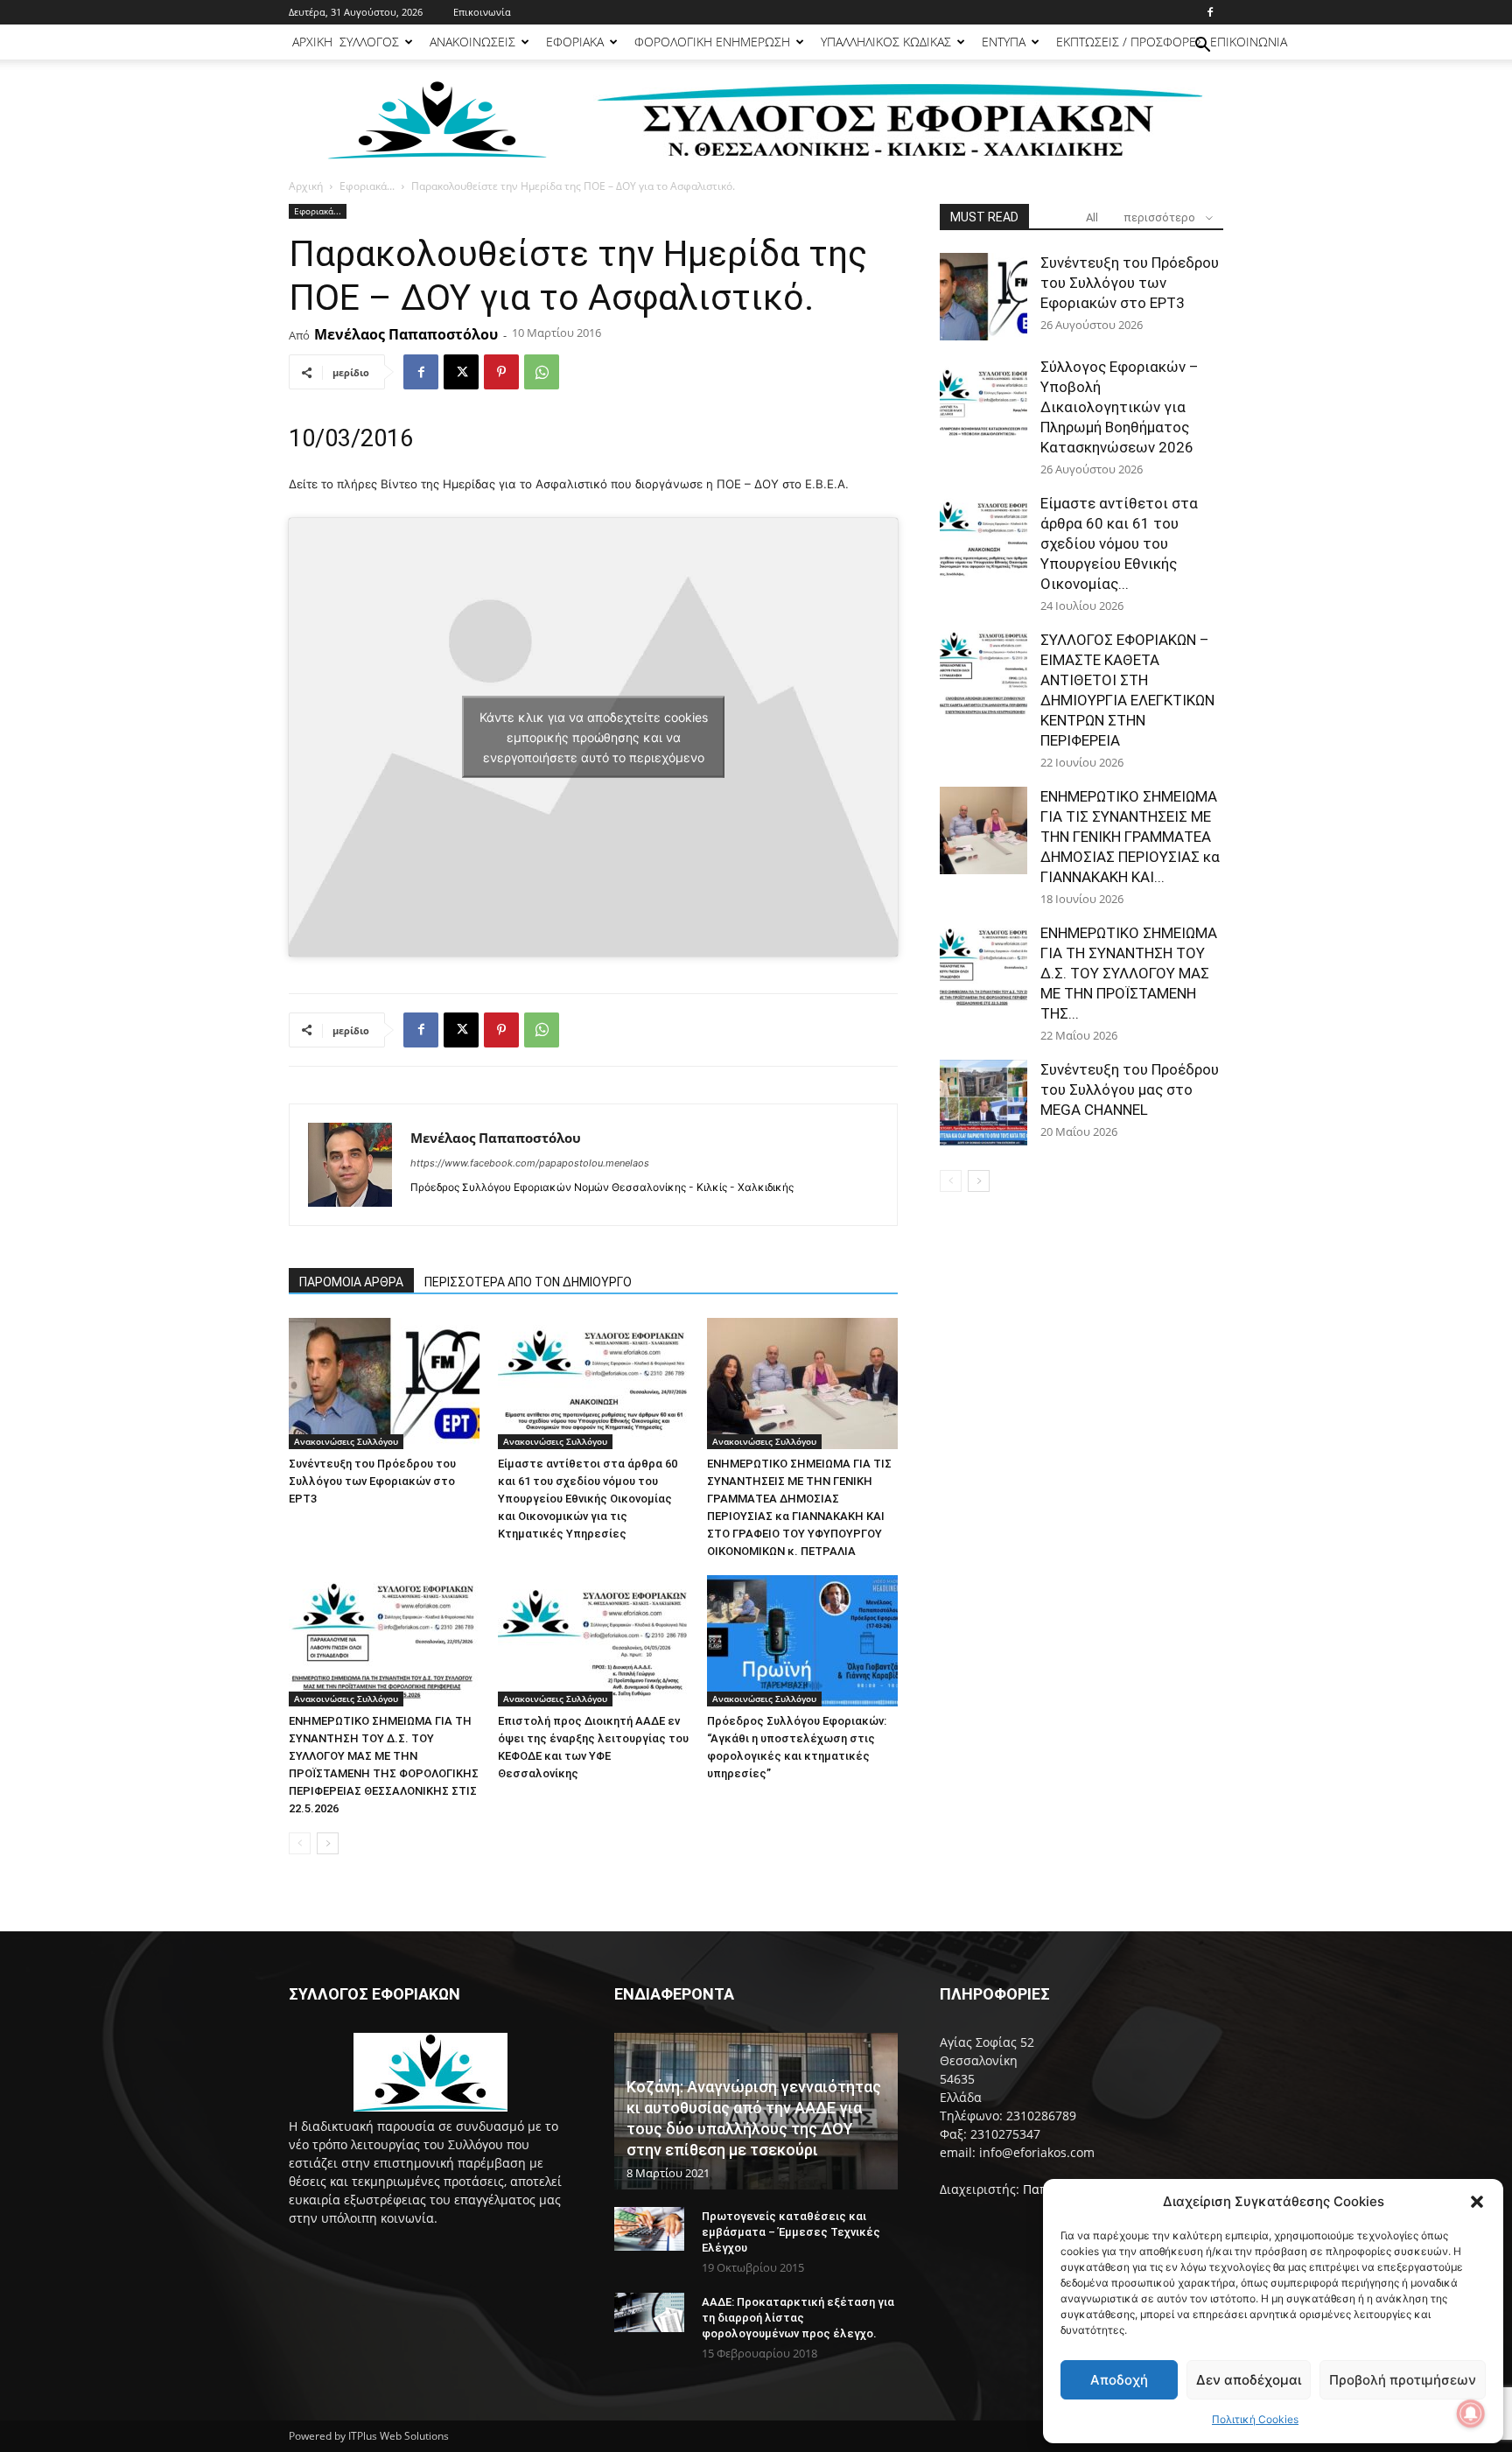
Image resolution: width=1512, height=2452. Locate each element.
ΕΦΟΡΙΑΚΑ (575, 42)
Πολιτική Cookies (1255, 2419)
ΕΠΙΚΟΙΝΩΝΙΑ (1249, 42)
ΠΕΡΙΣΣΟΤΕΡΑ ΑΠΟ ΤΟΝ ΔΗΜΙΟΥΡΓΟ (528, 1282)
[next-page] (328, 1843)
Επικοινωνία (482, 12)
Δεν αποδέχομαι (1249, 2380)
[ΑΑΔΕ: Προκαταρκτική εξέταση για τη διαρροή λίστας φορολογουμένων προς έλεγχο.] (649, 2312)
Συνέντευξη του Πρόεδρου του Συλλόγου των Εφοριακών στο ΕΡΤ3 (372, 1481)
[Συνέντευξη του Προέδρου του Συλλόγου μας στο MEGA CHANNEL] (983, 1103)
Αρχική (306, 186)
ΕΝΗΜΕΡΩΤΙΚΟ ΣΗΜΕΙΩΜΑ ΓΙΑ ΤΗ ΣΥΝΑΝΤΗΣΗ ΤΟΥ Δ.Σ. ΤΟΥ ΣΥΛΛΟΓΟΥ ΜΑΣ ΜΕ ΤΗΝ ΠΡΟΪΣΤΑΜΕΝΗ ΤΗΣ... (1129, 973)
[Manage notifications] (1471, 2413)
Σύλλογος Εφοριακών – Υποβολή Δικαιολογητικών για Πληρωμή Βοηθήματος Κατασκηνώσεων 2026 (1120, 407)
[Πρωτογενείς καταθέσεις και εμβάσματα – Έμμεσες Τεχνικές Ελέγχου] (649, 2229)
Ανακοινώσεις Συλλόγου (346, 1441)
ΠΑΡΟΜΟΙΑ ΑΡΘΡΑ (351, 1282)
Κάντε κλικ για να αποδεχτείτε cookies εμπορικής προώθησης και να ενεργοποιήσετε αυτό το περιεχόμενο (594, 737)
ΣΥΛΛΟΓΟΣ (369, 42)
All (1092, 217)
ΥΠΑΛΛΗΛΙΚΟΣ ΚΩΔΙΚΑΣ (886, 42)
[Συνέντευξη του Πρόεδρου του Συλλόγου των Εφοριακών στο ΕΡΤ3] (384, 1384)
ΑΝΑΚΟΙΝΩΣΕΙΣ (472, 42)
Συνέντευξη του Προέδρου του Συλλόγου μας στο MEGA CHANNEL (1130, 1089)
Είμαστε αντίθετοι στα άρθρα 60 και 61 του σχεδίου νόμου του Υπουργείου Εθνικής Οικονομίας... (1119, 543)
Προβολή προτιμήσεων (1403, 2380)
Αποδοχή (1119, 2380)
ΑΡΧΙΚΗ (312, 42)
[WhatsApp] (542, 372)
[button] (1477, 2202)
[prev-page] (300, 1843)
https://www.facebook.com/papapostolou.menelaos (530, 1163)
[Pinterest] (501, 372)
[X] (461, 372)
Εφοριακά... (367, 186)
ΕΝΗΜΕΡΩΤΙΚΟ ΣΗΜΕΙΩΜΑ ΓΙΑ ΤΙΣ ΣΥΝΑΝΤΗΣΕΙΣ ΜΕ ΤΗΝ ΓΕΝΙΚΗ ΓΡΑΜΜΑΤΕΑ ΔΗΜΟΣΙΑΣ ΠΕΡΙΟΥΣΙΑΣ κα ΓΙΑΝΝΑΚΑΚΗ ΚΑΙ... (1130, 837)
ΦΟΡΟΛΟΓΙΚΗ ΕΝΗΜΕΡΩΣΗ (712, 42)
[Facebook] (1210, 12)
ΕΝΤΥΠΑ (1004, 42)
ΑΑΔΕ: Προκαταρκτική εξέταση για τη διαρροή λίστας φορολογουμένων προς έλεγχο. (798, 2318)
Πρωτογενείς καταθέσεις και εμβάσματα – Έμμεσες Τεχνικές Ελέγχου (791, 2232)
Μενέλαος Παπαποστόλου (406, 334)
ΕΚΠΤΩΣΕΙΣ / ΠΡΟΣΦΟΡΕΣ (1130, 42)
